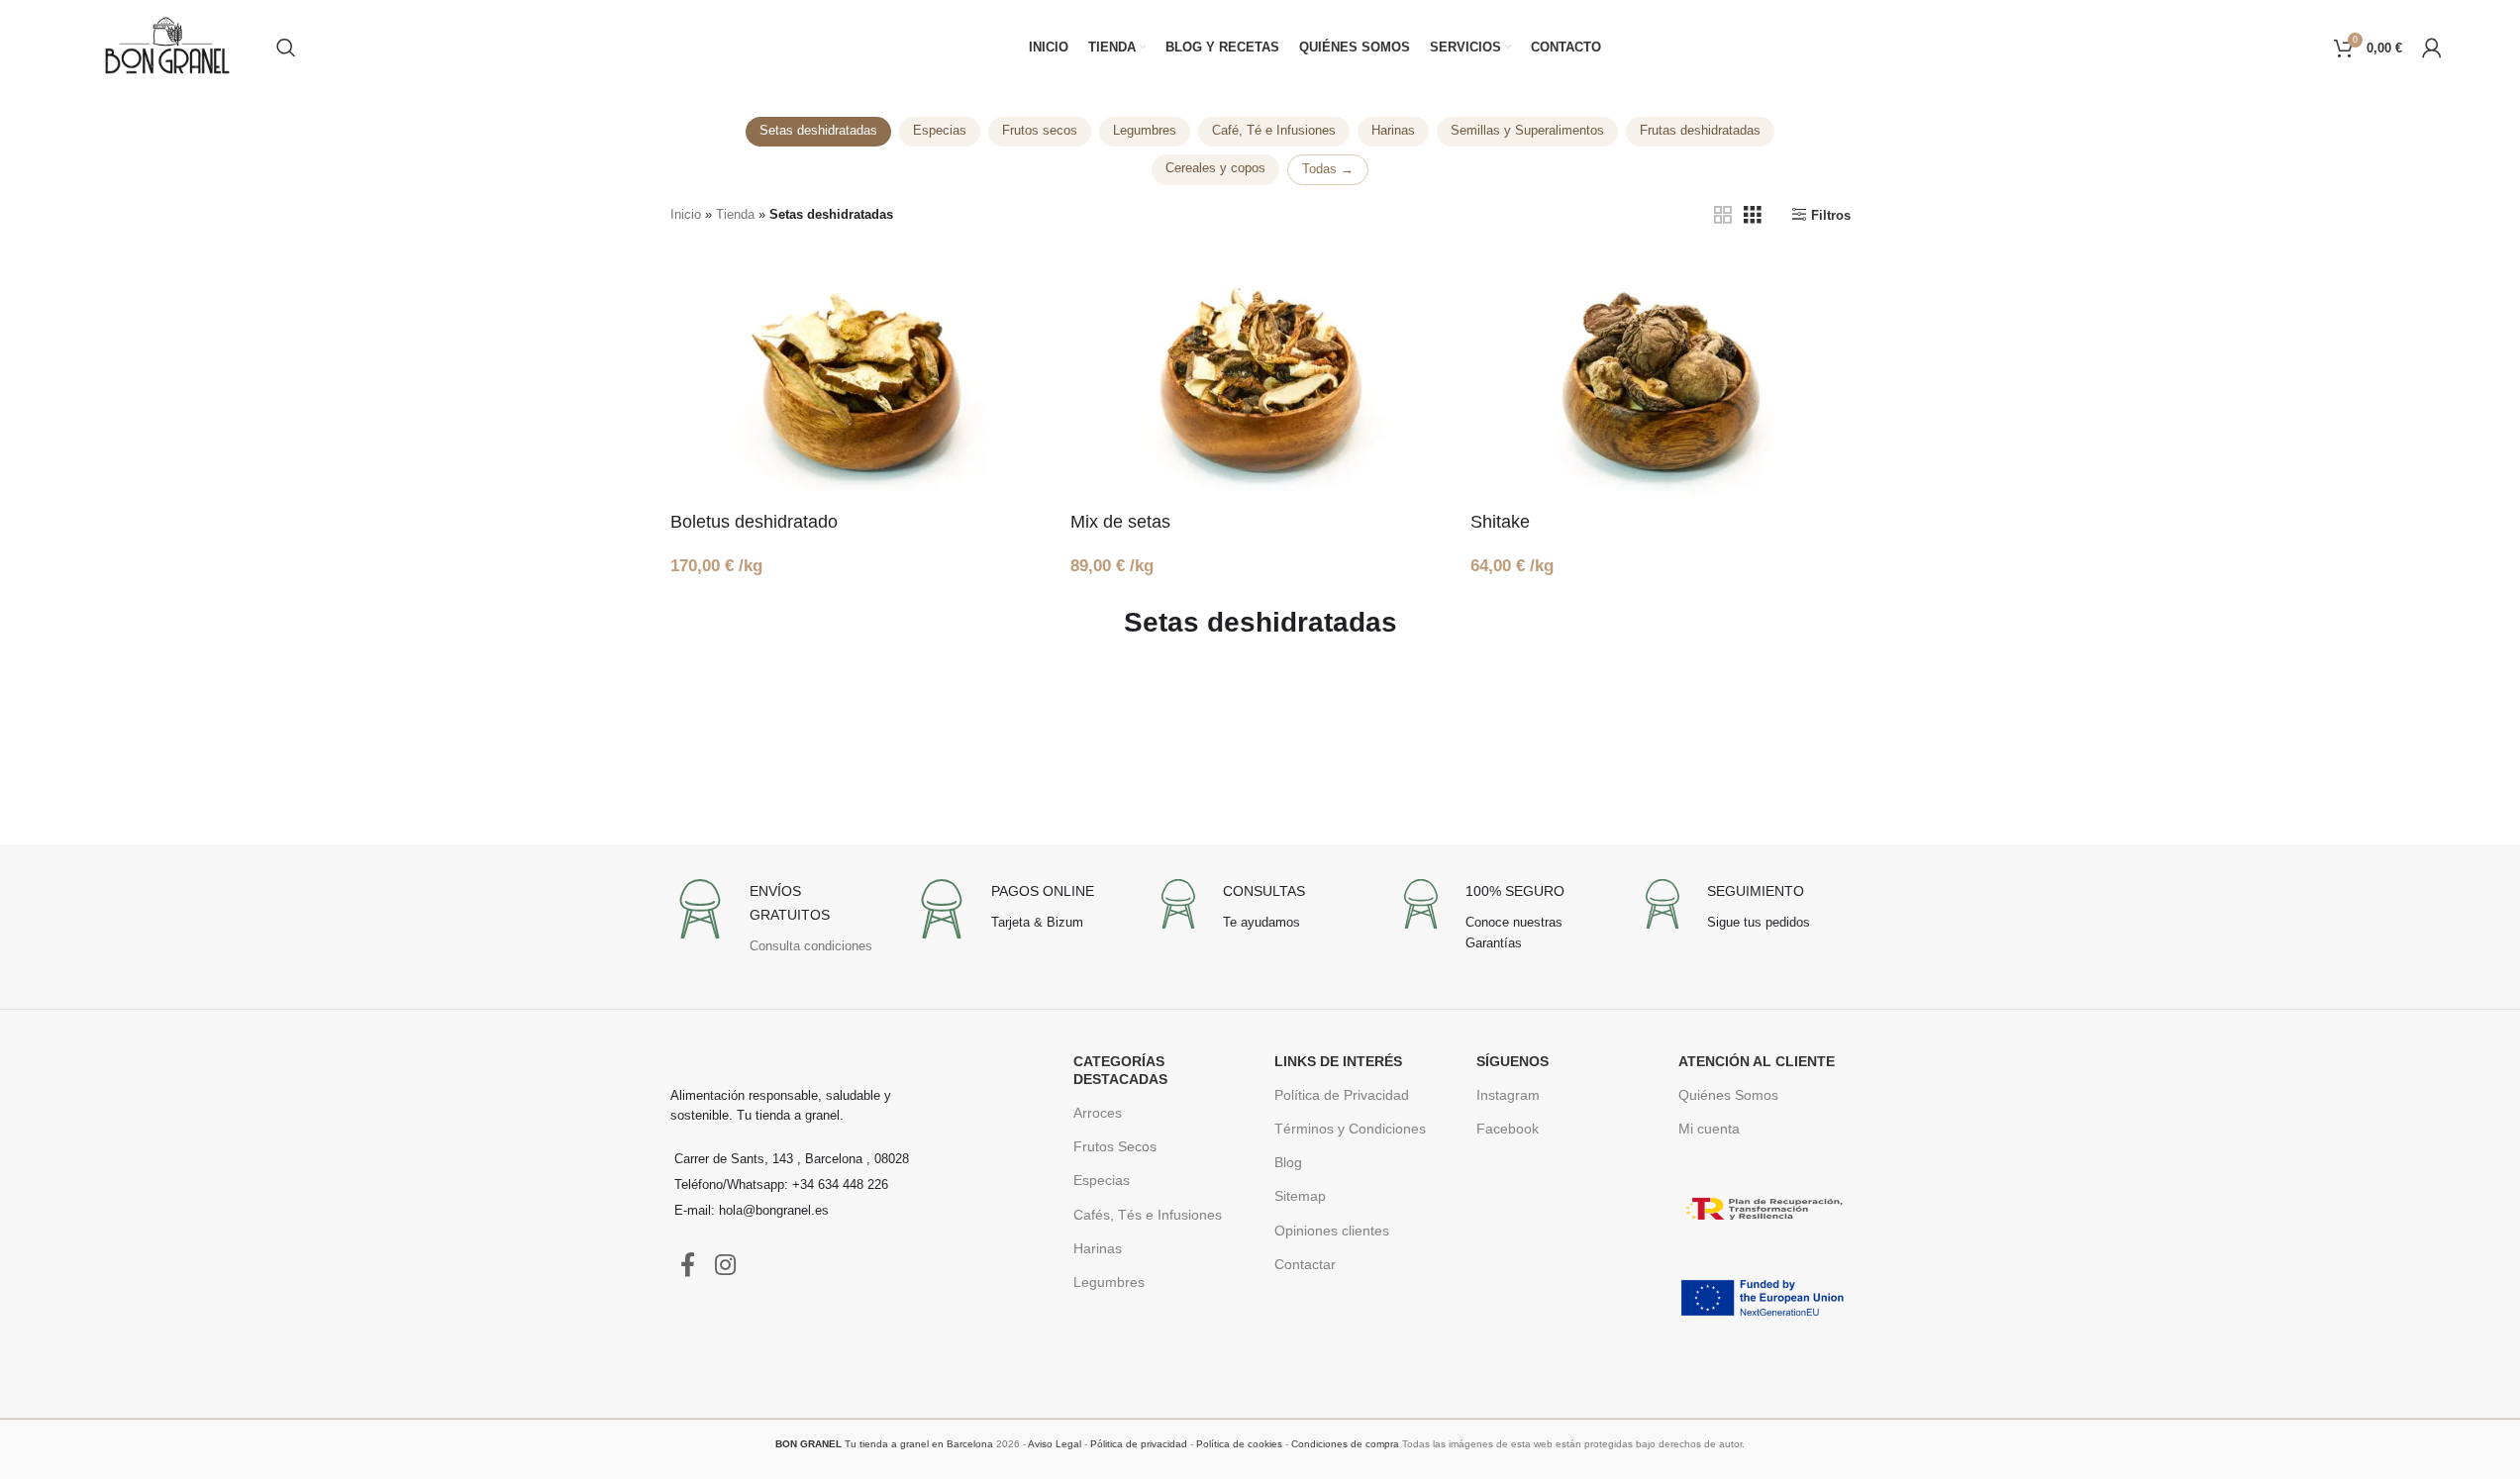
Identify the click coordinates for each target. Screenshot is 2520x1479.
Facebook (1508, 1129)
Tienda (735, 214)
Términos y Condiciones (1350, 1129)
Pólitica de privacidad (1139, 1444)
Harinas (1393, 131)
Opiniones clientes (1332, 1231)
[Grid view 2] (1723, 215)
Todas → (1328, 169)
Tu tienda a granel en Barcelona (884, 1444)
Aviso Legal (1055, 1444)
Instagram (1508, 1095)
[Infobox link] (776, 923)
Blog (1288, 1162)
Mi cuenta (1709, 1129)
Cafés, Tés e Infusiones (1148, 1215)
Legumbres (1145, 131)
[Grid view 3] (1753, 215)
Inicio (686, 214)
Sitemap (1300, 1196)
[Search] (286, 48)
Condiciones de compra (1345, 1444)
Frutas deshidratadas (1700, 131)
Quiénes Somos (1728, 1095)
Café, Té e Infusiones (1274, 131)
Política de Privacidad (1342, 1095)
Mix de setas (1120, 522)
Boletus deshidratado (754, 522)
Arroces (1098, 1113)
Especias (940, 131)
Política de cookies (1239, 1444)
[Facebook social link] (688, 1266)
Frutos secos (1040, 131)
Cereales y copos (1215, 168)
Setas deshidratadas (818, 131)
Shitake (1500, 522)
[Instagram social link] (725, 1266)
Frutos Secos (1115, 1146)
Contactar (1305, 1264)
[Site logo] (167, 46)
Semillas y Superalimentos (1527, 131)
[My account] (2432, 48)
